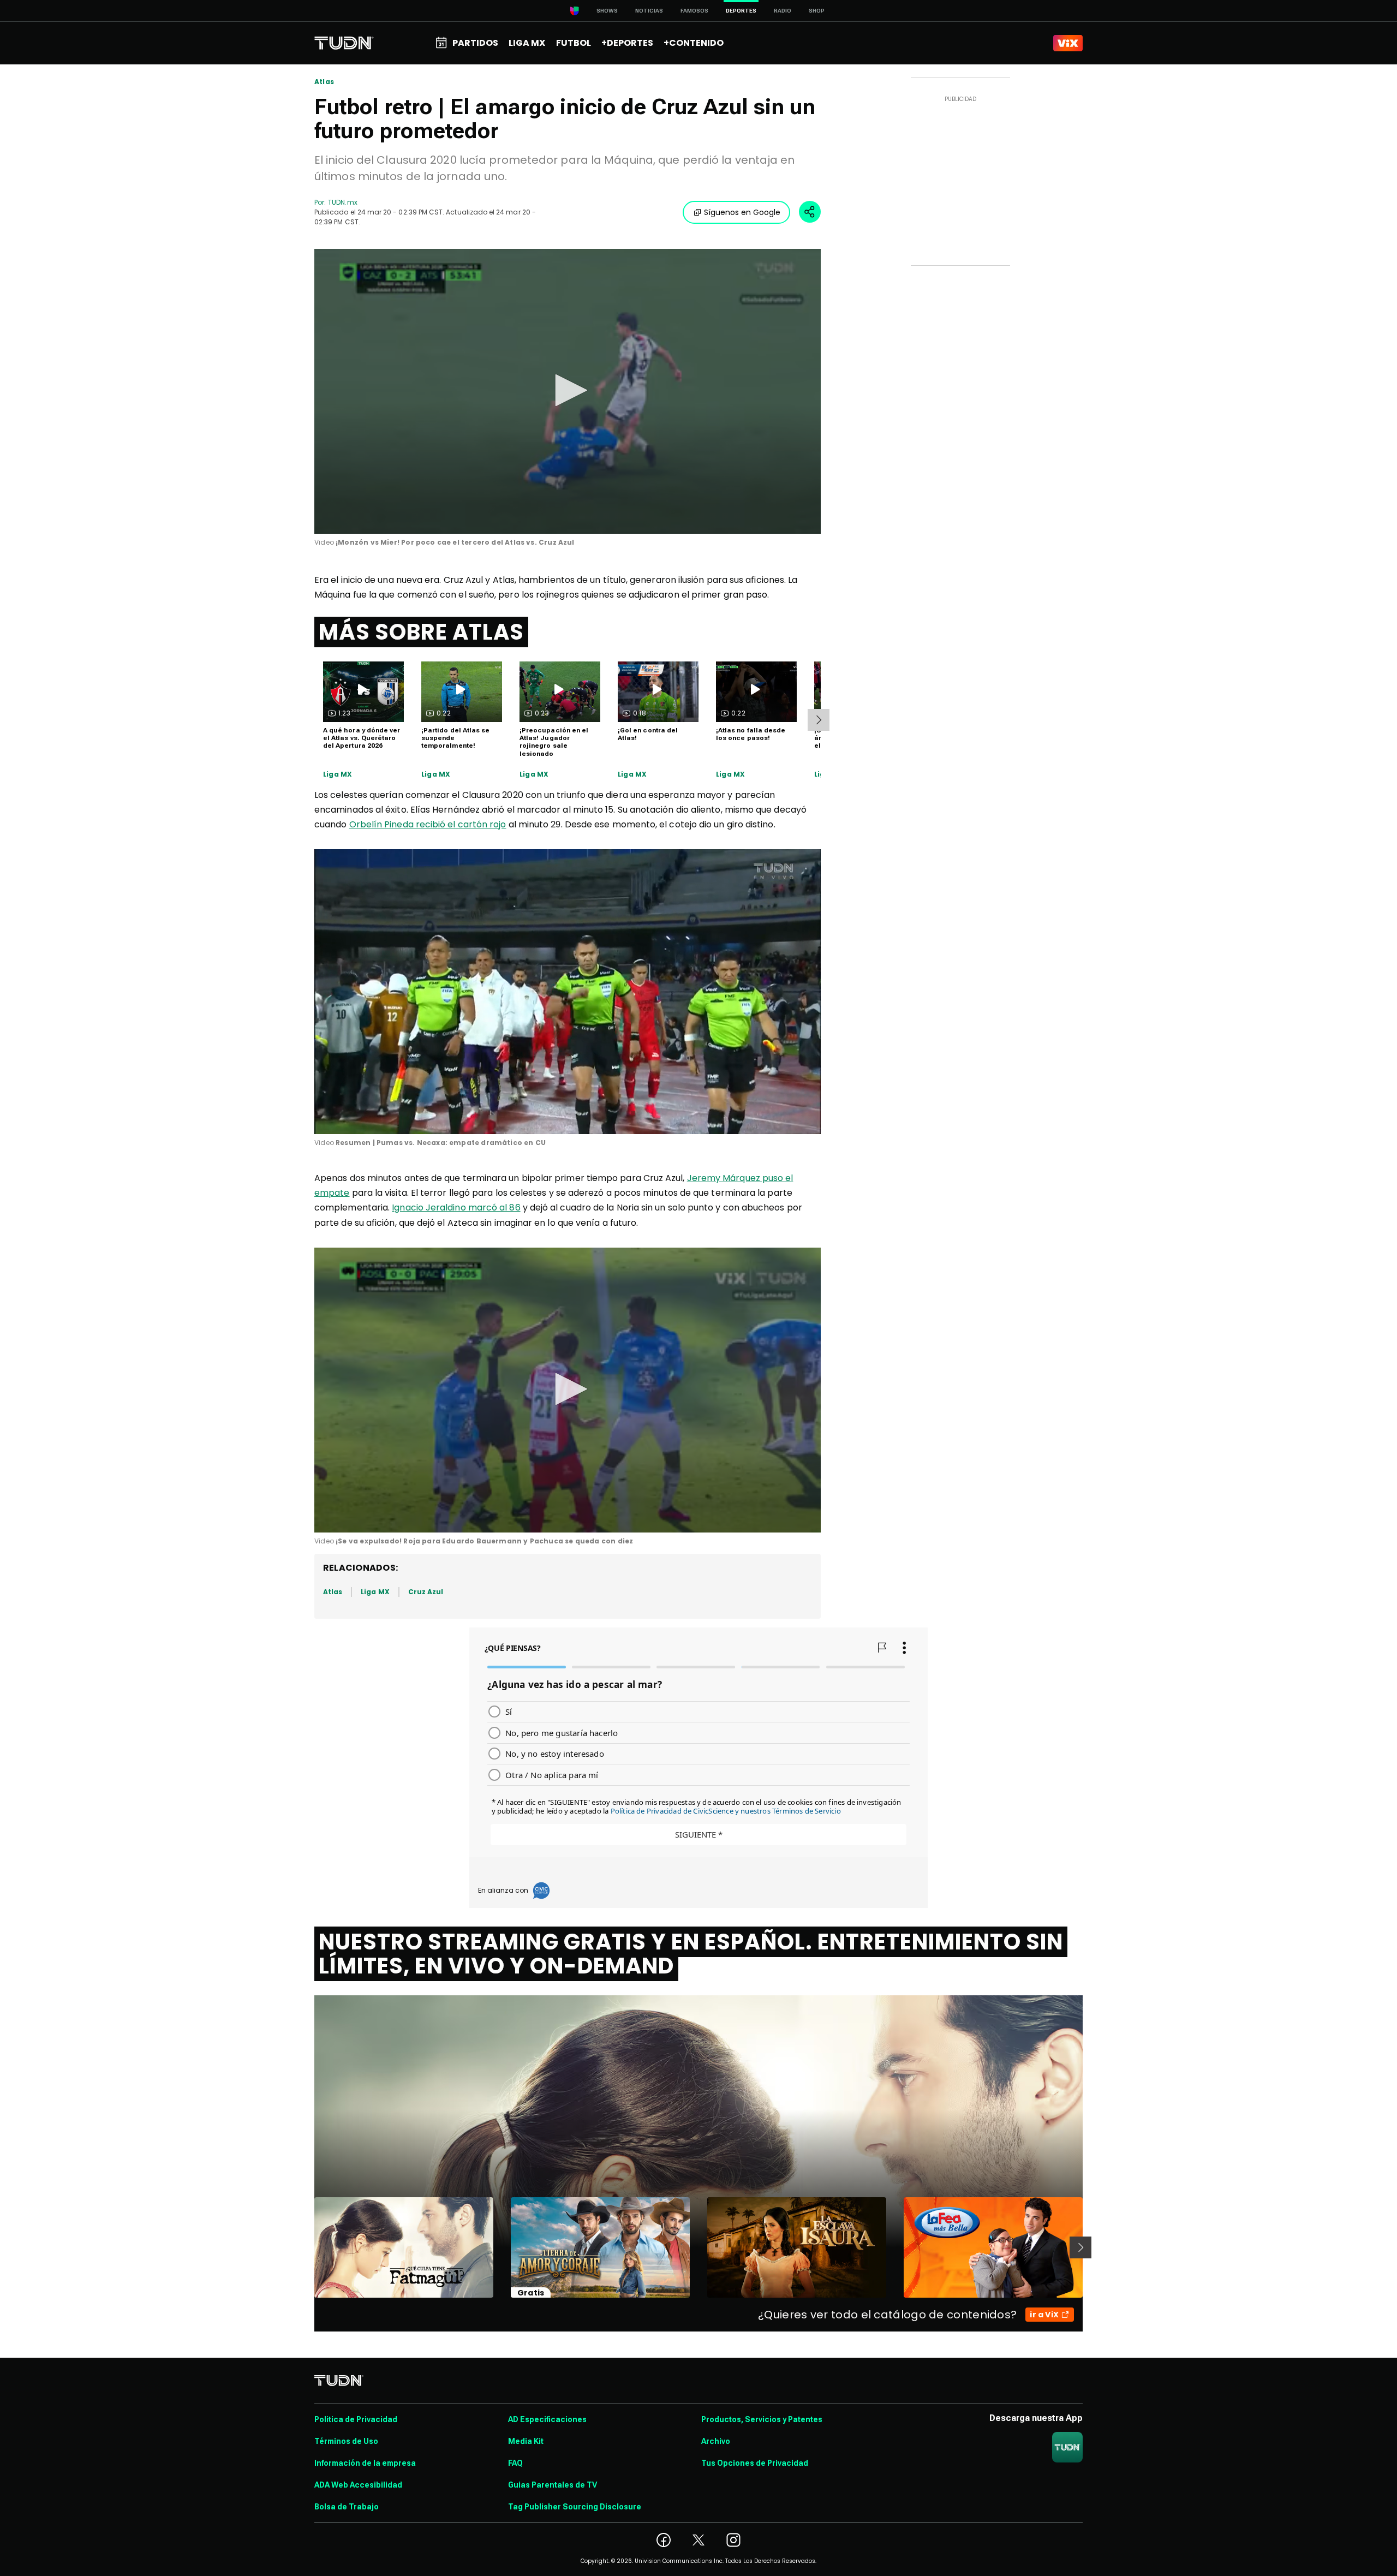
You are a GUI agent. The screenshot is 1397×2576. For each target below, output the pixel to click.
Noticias (649, 11)
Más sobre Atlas (421, 632)
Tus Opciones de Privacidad (755, 2463)
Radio (783, 11)
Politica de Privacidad (356, 2419)
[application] (568, 391)
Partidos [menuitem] (475, 43)
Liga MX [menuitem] (527, 43)
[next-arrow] (819, 720)
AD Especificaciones (547, 2419)
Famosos (694, 11)
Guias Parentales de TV (553, 2485)
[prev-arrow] (308, 2247)
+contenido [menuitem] (694, 43)
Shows (607, 11)
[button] (568, 390)
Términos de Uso (346, 2441)
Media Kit (526, 2441)
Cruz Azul (426, 1592)
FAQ (515, 2463)
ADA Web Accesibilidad (358, 2485)
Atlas (324, 82)
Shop (817, 11)
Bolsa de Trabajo (347, 2507)
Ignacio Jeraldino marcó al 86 (456, 1207)
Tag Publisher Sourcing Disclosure (575, 2507)
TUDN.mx (342, 202)
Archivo (716, 2441)
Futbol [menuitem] (574, 43)
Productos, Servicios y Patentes (762, 2419)
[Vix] (1068, 43)
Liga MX (338, 774)
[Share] (810, 212)
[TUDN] (344, 43)
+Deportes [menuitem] (627, 43)
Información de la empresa (365, 2463)
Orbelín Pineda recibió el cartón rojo (428, 824)
